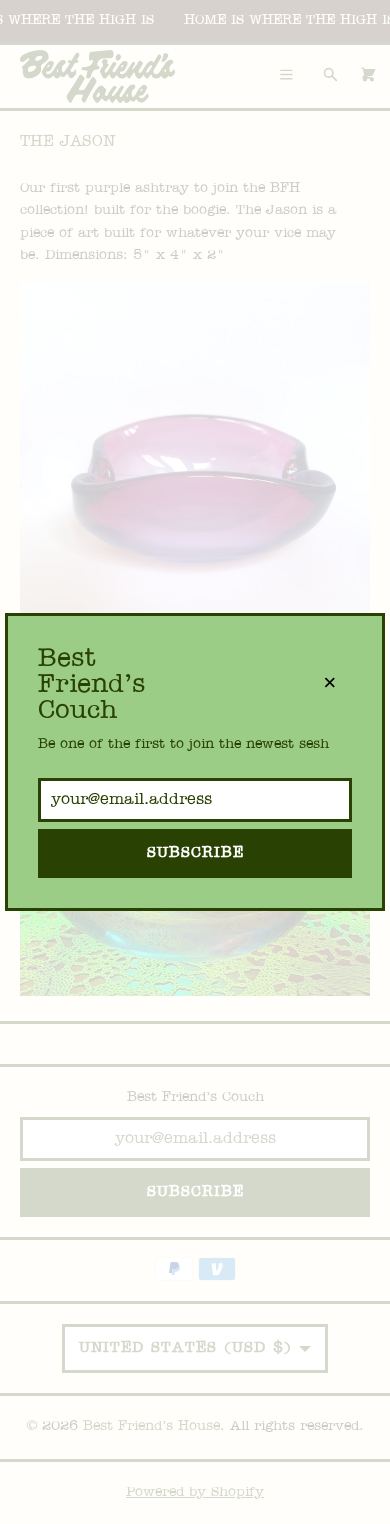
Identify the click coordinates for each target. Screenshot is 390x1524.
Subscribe (195, 853)
